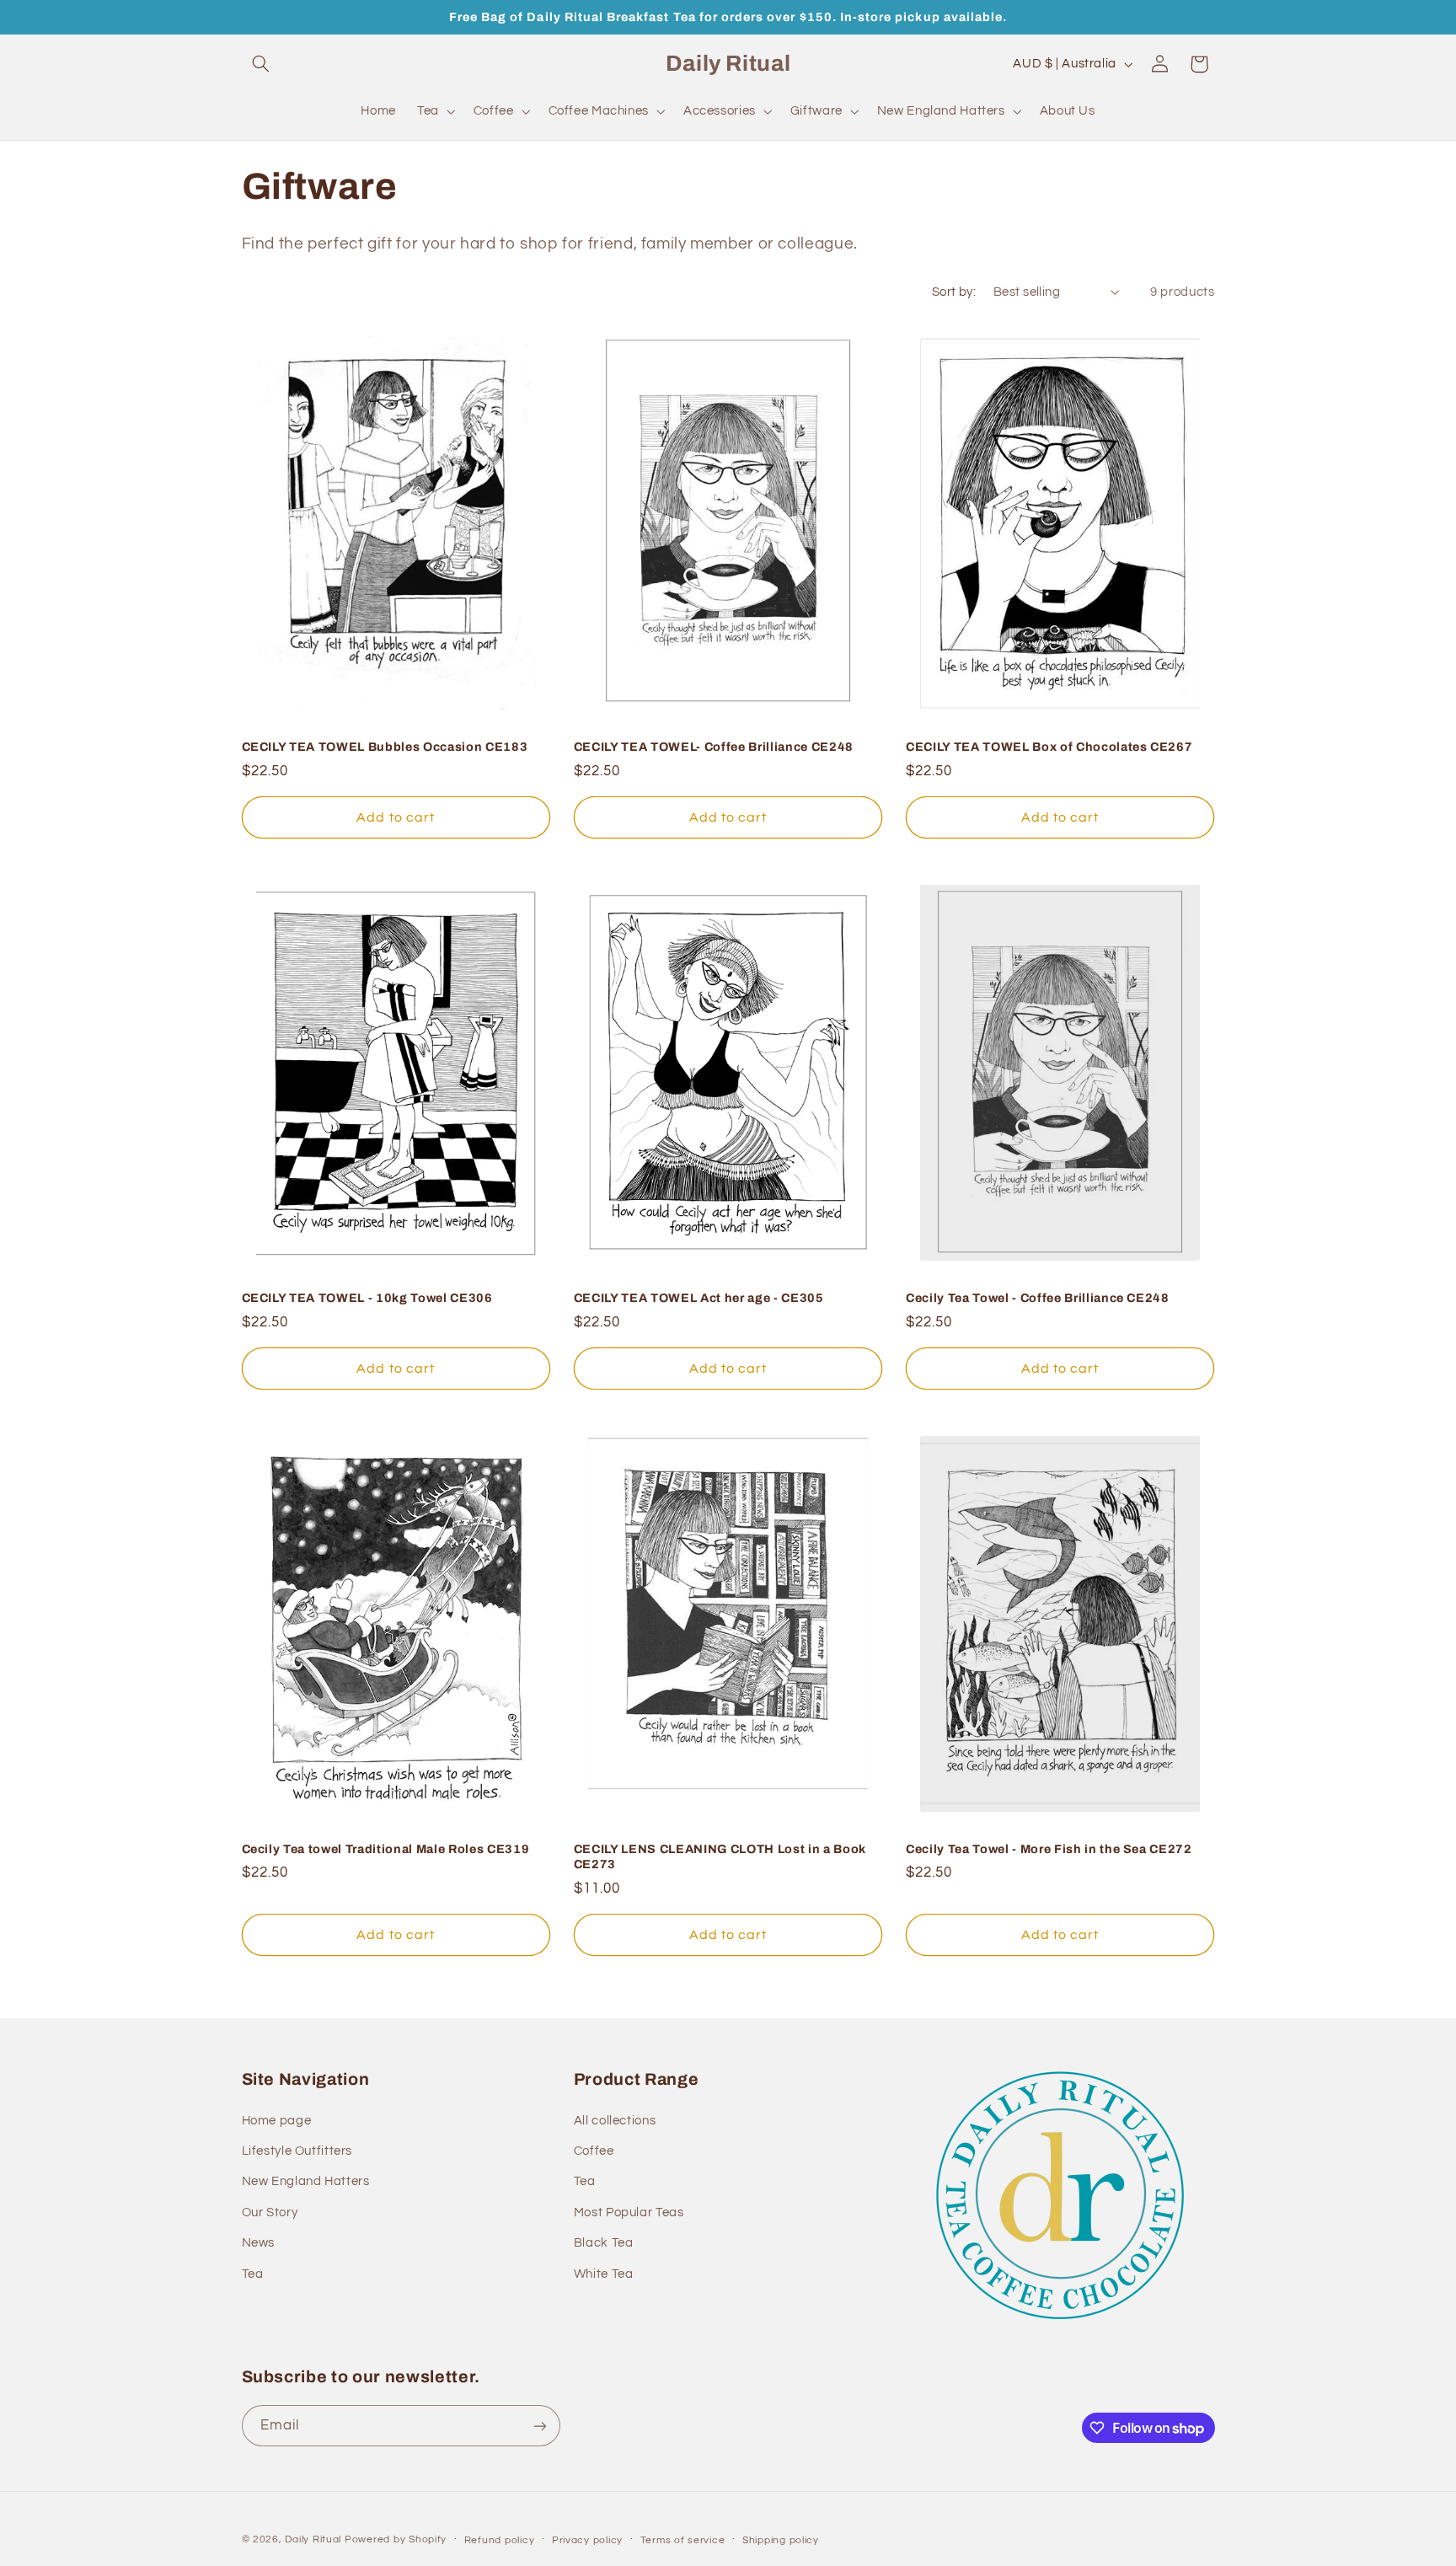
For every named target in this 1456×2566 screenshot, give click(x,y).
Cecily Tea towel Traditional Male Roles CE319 (386, 1849)
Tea (253, 2274)
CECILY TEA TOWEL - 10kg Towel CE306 (367, 1298)
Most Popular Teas (629, 2212)
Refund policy (500, 2540)
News (259, 2243)
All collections (615, 2121)
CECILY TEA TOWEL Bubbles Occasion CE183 (385, 747)
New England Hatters (306, 2181)
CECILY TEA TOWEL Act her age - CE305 (699, 1298)
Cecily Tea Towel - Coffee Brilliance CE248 (1038, 1298)
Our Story (270, 2212)
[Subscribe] (539, 2426)
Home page (277, 2121)
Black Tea (604, 2243)
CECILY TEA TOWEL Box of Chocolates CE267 (1049, 747)
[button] (261, 64)
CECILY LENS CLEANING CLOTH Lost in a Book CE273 (720, 1856)
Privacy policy (587, 2540)
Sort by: (954, 292)
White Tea (604, 2274)
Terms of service (683, 2540)
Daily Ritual (315, 2539)
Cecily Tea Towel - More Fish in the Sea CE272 (1049, 1849)
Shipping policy (781, 2540)
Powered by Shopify (396, 2539)
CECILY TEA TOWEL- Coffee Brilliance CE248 (714, 747)
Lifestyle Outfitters (297, 2151)
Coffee (594, 2151)
